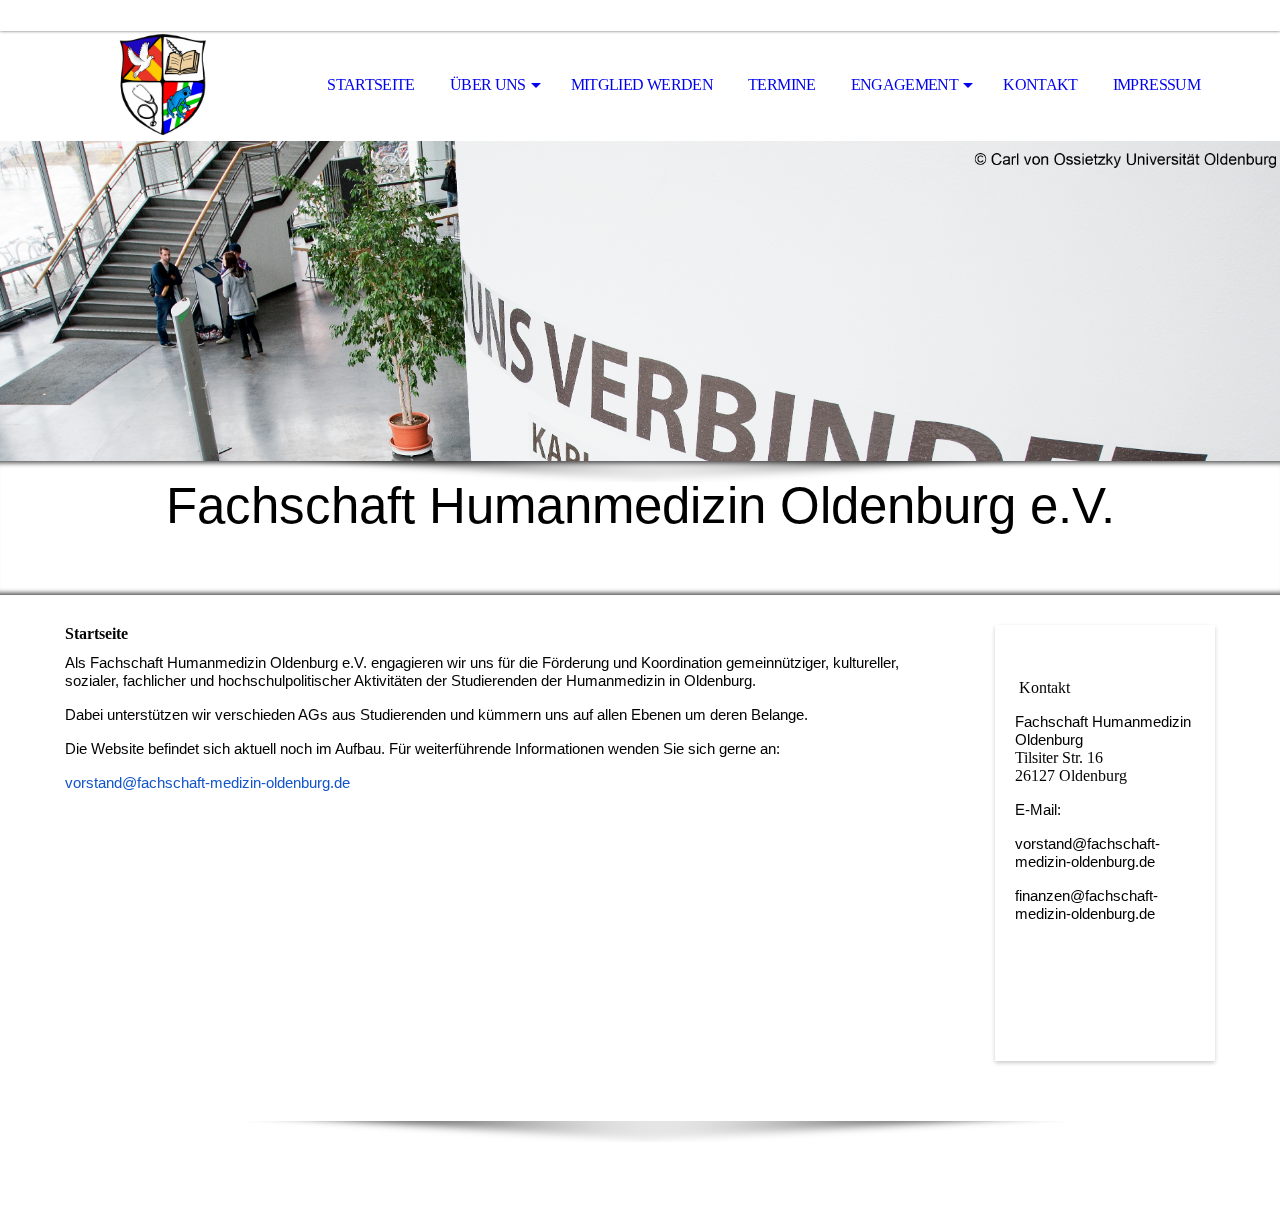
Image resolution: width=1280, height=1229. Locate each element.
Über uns (488, 84)
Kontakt (1040, 84)
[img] (165, 86)
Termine (782, 84)
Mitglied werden (642, 84)
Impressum (1156, 84)
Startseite (371, 84)
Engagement (905, 84)
